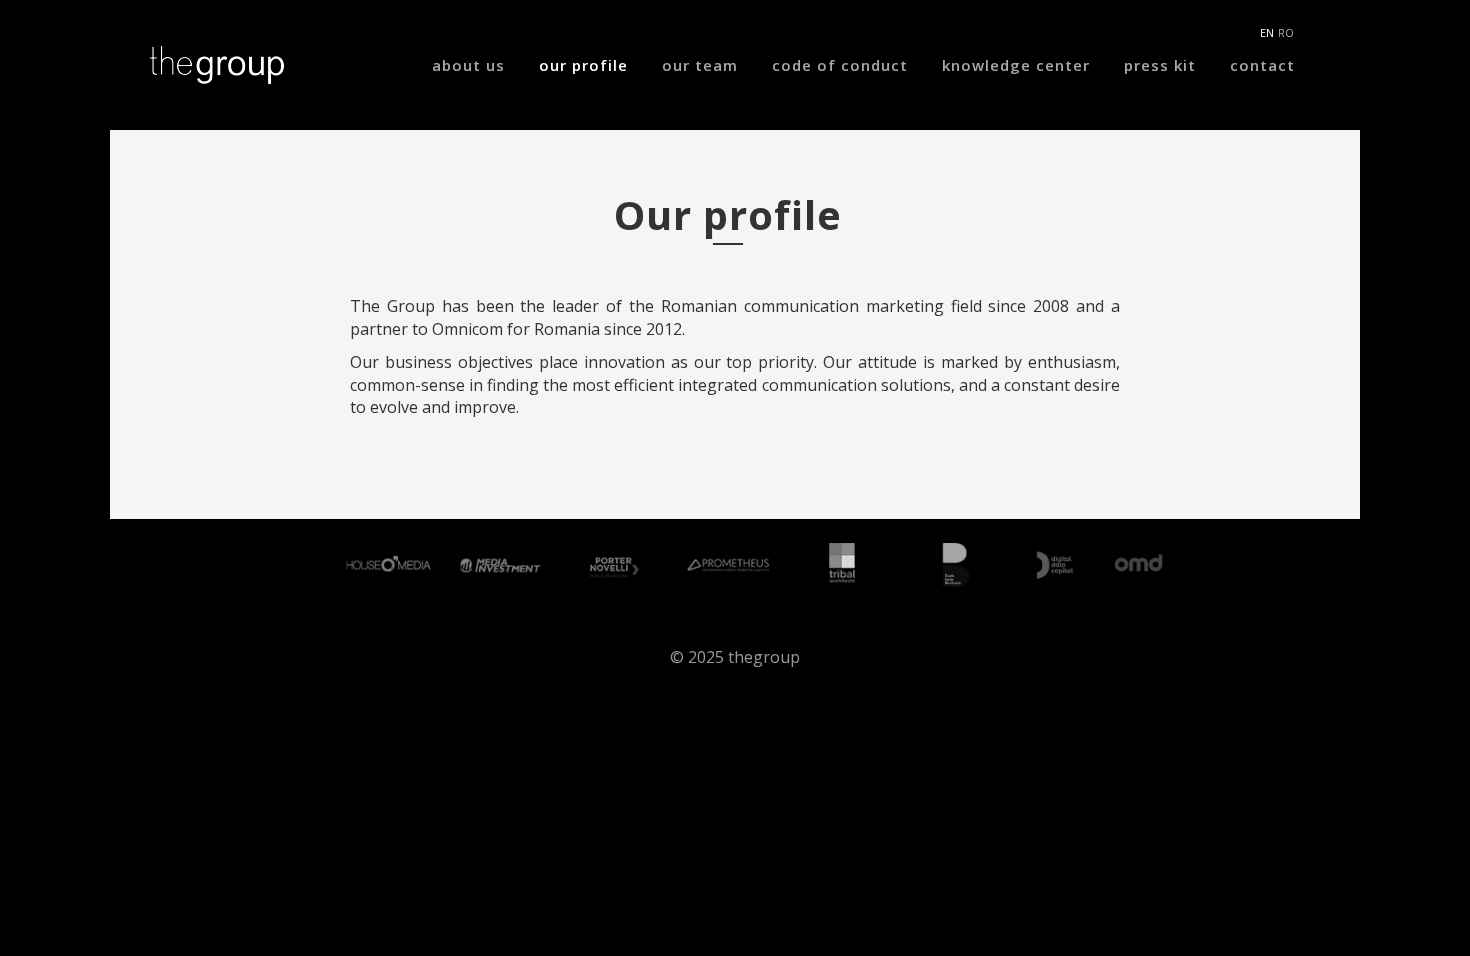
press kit (1160, 65)
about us (468, 65)
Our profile (583, 65)
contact (1262, 65)
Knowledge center (1016, 65)
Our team (700, 65)
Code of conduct (840, 65)
